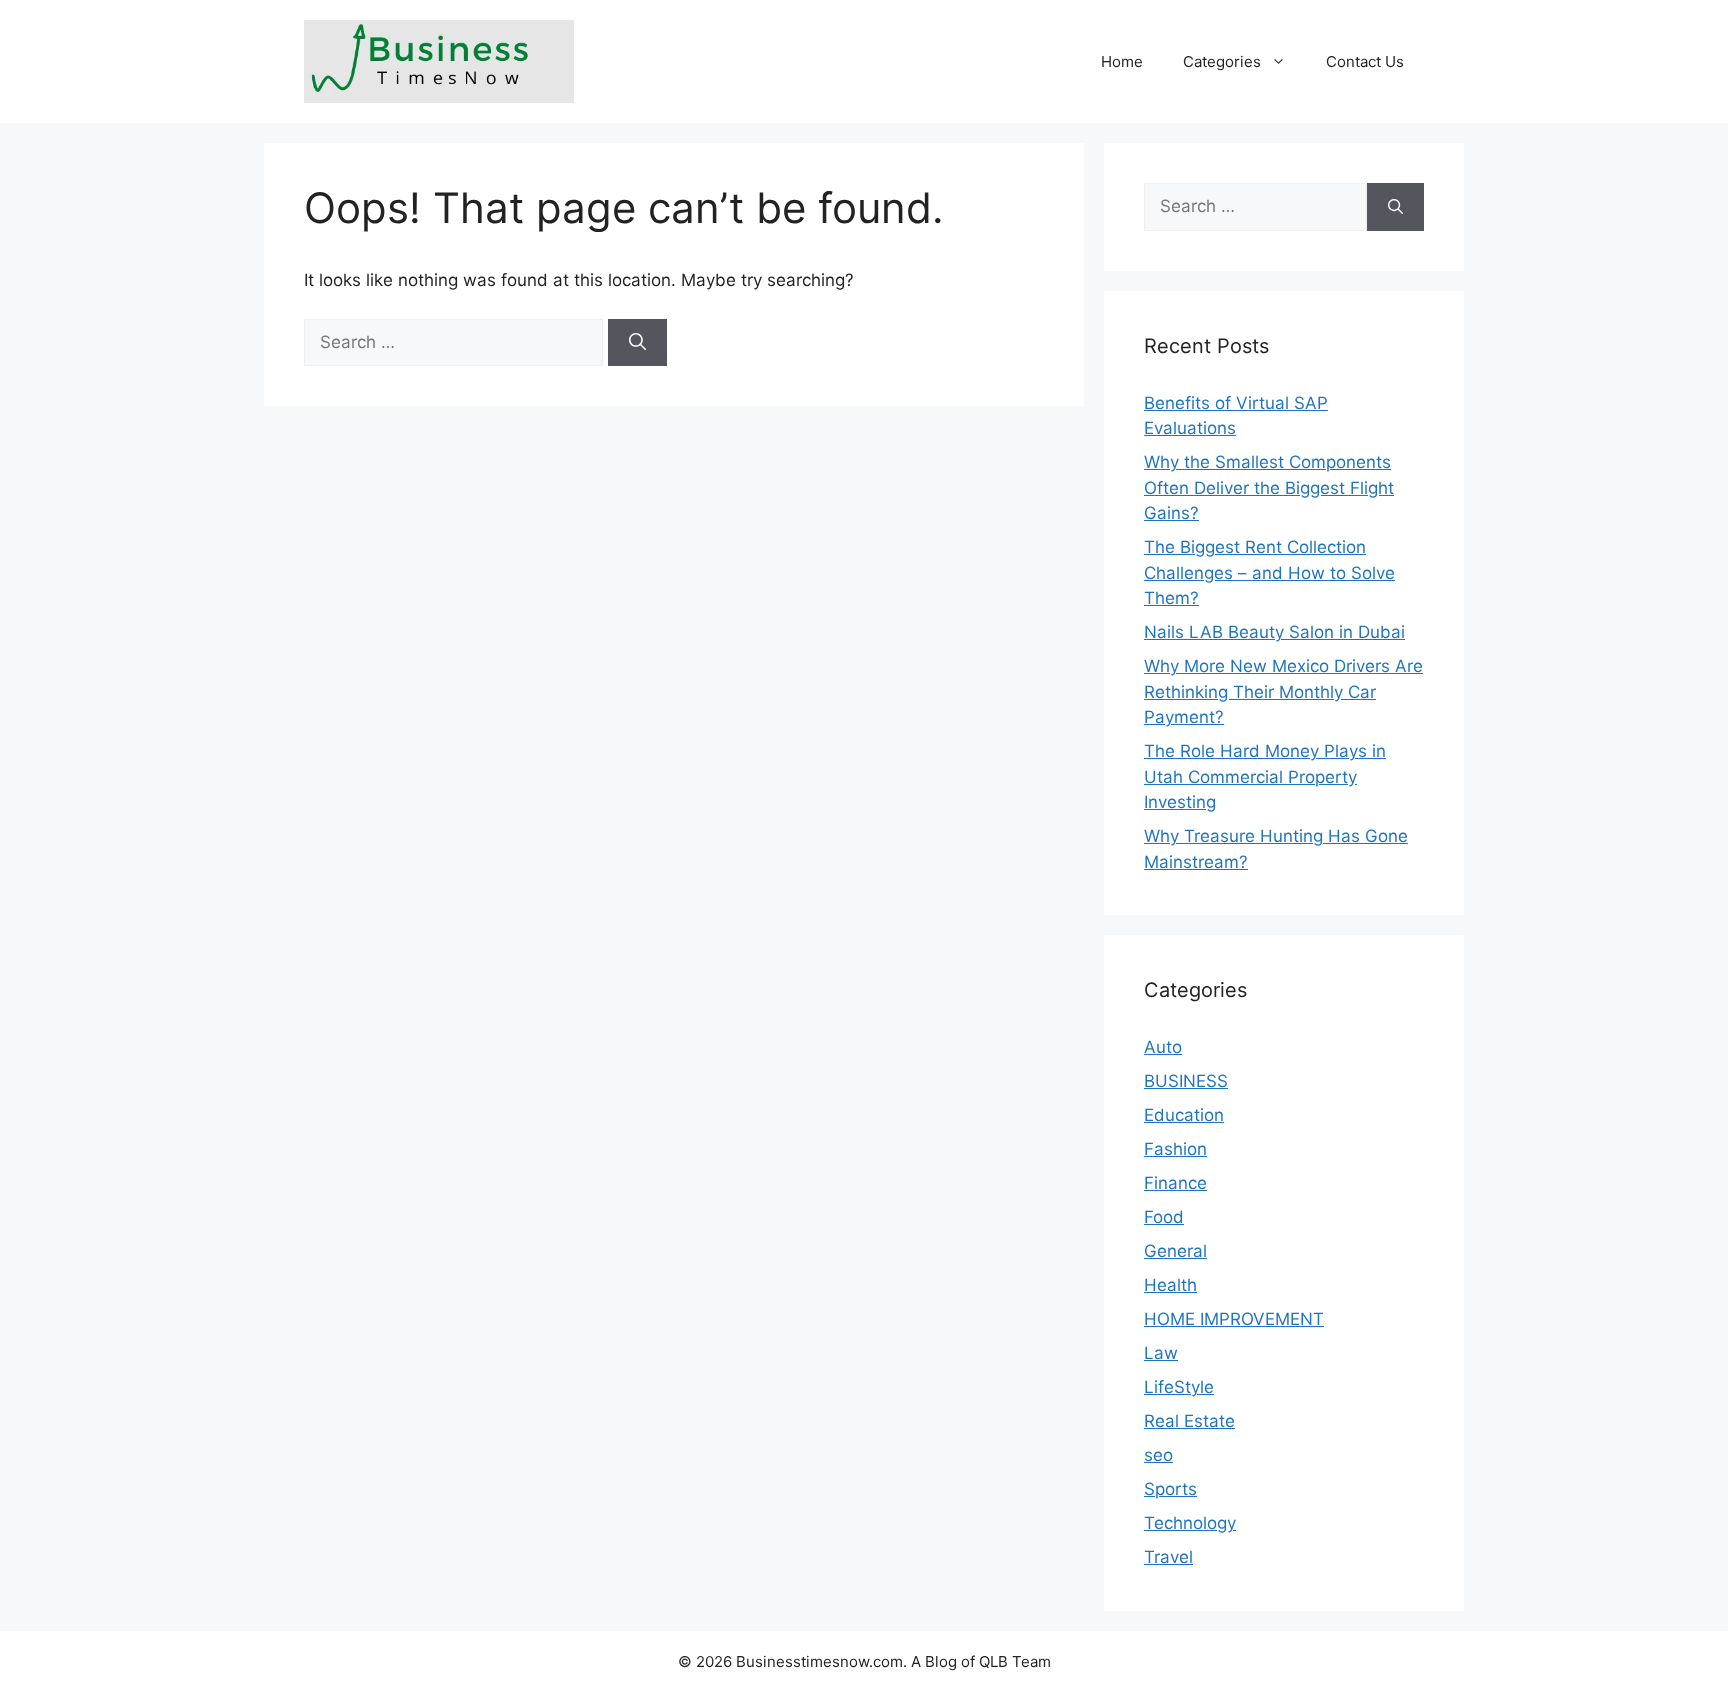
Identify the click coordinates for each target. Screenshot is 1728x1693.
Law (1161, 1353)
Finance (1175, 1183)
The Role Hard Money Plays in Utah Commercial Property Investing (1265, 776)
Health (1170, 1285)
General (1175, 1251)
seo (1158, 1455)
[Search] (637, 343)
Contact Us (1365, 61)
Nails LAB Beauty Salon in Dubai (1274, 632)
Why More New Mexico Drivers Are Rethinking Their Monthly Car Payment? (1283, 691)
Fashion (1175, 1149)
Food (1164, 1217)
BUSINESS (1186, 1081)
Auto (1163, 1047)
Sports (1170, 1489)
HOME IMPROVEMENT (1234, 1319)
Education (1184, 1115)
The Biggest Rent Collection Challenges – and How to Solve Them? (1269, 572)
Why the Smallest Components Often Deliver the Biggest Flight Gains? (1269, 487)
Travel (1168, 1557)
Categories (1222, 61)
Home (1122, 61)
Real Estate (1189, 1421)
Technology (1190, 1523)
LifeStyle (1179, 1387)
